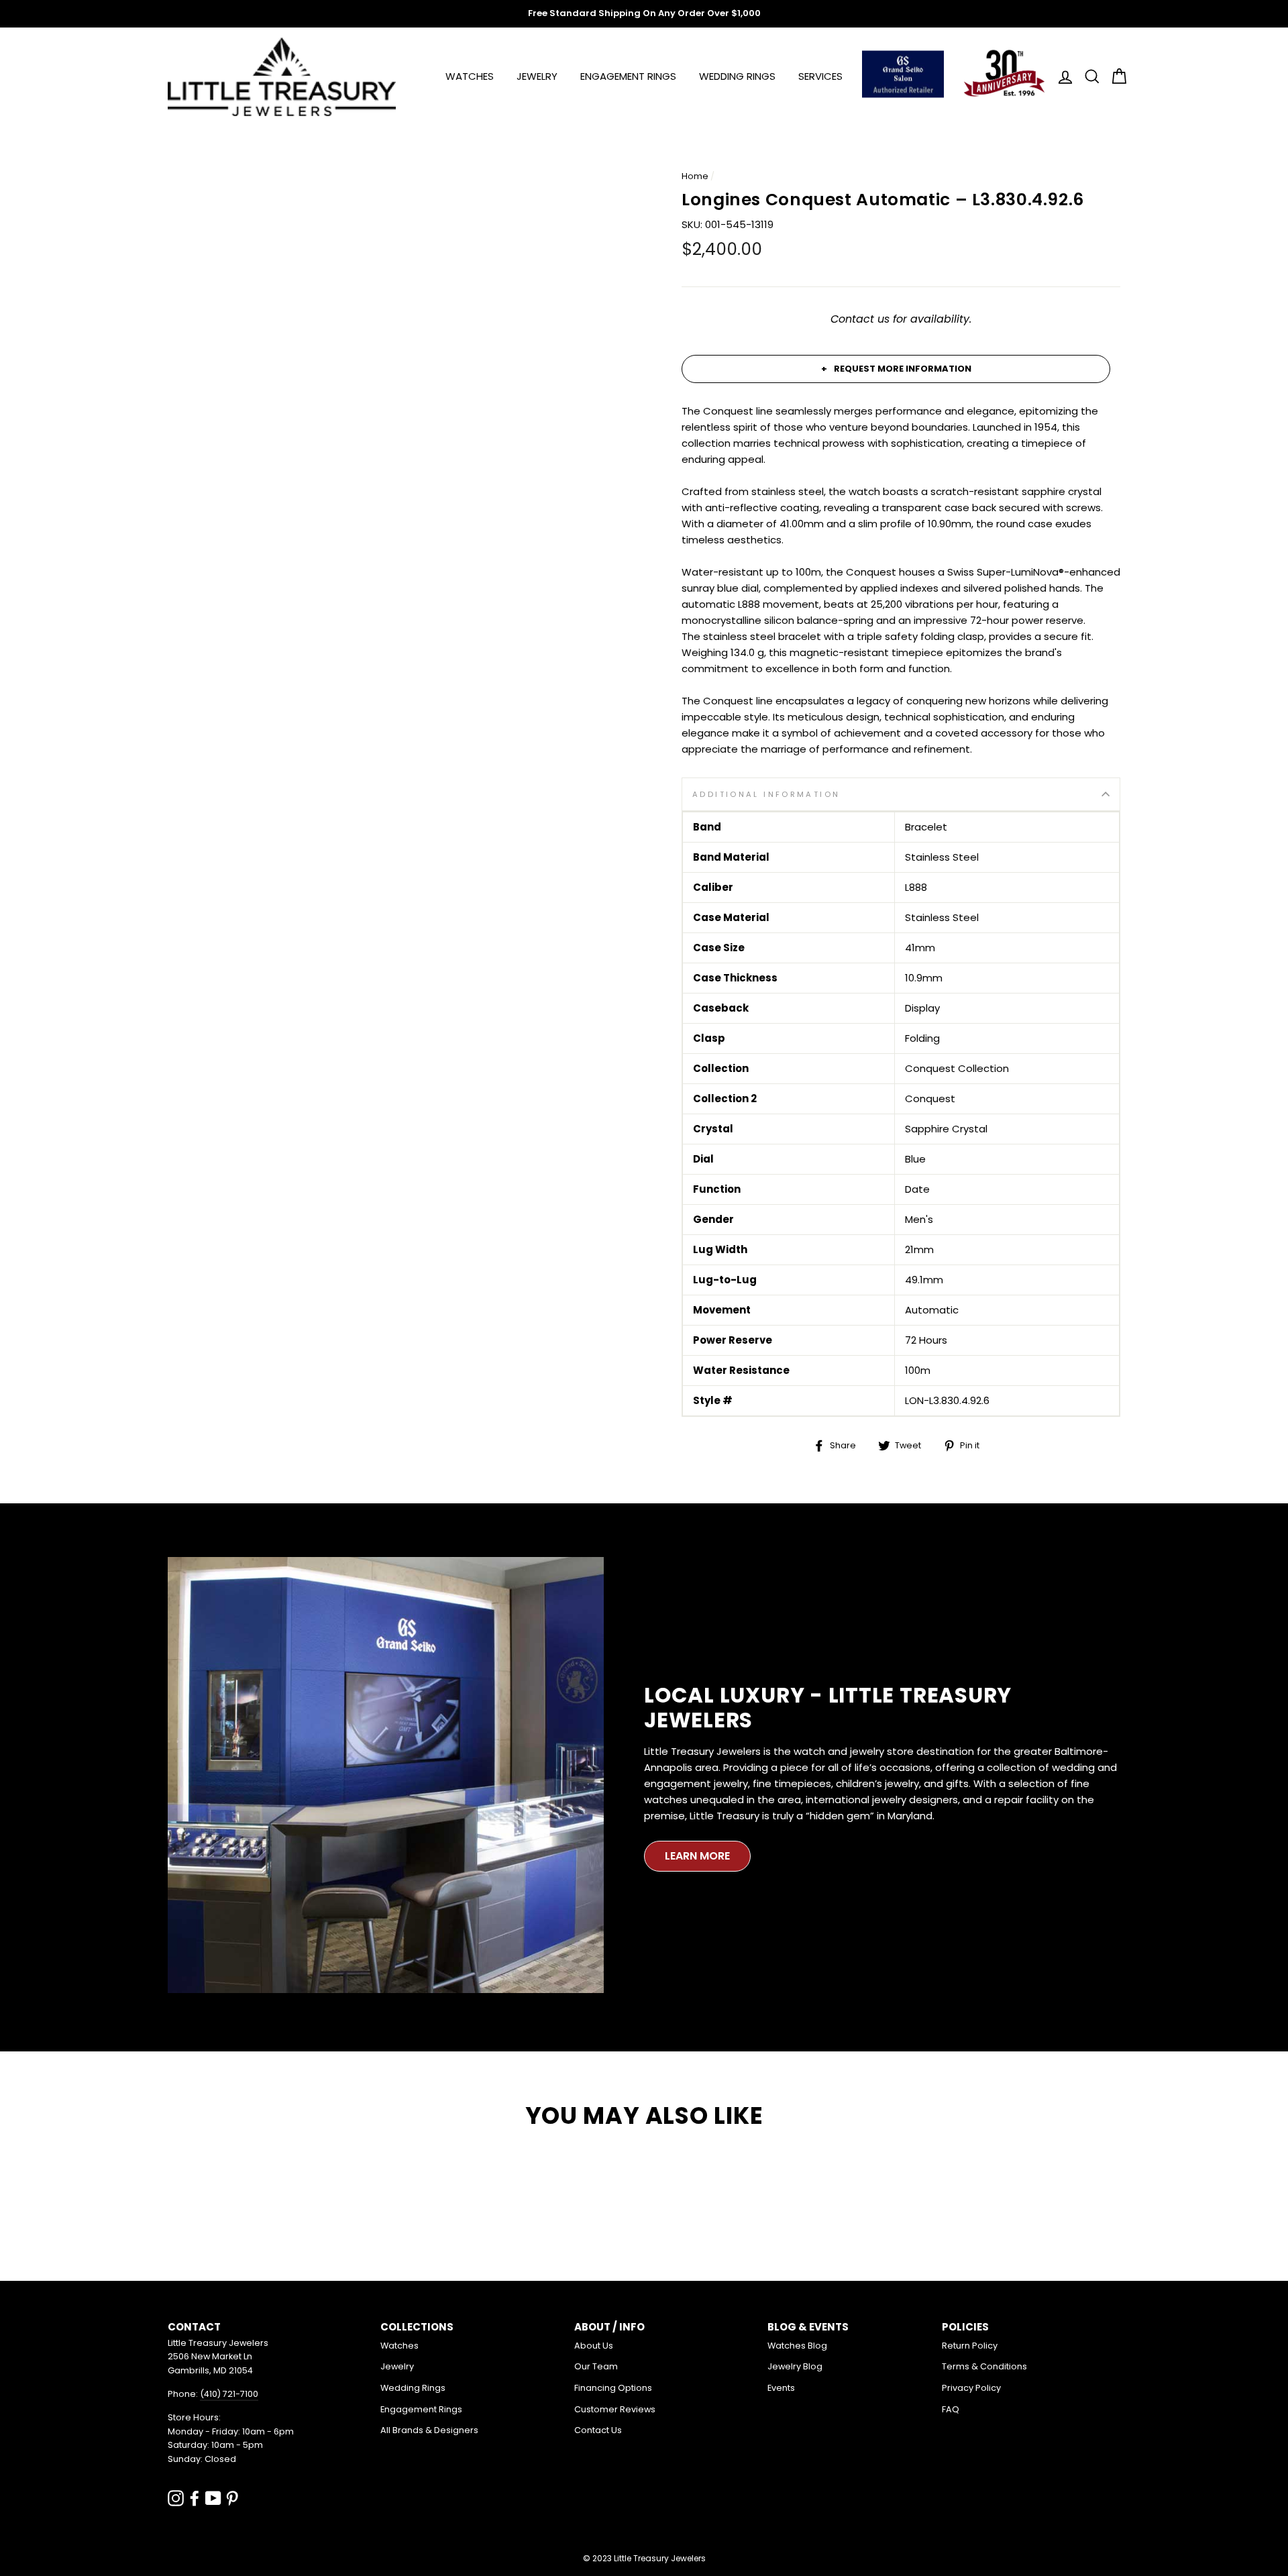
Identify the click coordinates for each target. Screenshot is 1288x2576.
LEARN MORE (697, 1856)
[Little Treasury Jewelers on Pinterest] (232, 2498)
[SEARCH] (1088, 77)
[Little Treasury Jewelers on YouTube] (213, 2498)
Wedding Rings (737, 76)
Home (695, 176)
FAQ (951, 2409)
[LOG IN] (1061, 77)
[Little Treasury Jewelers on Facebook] (195, 2498)
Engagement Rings (628, 76)
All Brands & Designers (429, 2430)
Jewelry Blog (795, 2366)
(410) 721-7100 (229, 2394)
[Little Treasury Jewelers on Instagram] (176, 2498)
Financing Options (613, 2388)
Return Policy (970, 2346)
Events (781, 2388)
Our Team (596, 2366)
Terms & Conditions (984, 2366)
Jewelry (537, 76)
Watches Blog (797, 2346)
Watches (470, 76)
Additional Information (766, 794)
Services (820, 76)
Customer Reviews (615, 2409)
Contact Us (598, 2430)
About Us (594, 2346)
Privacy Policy (971, 2388)
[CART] (1115, 77)
